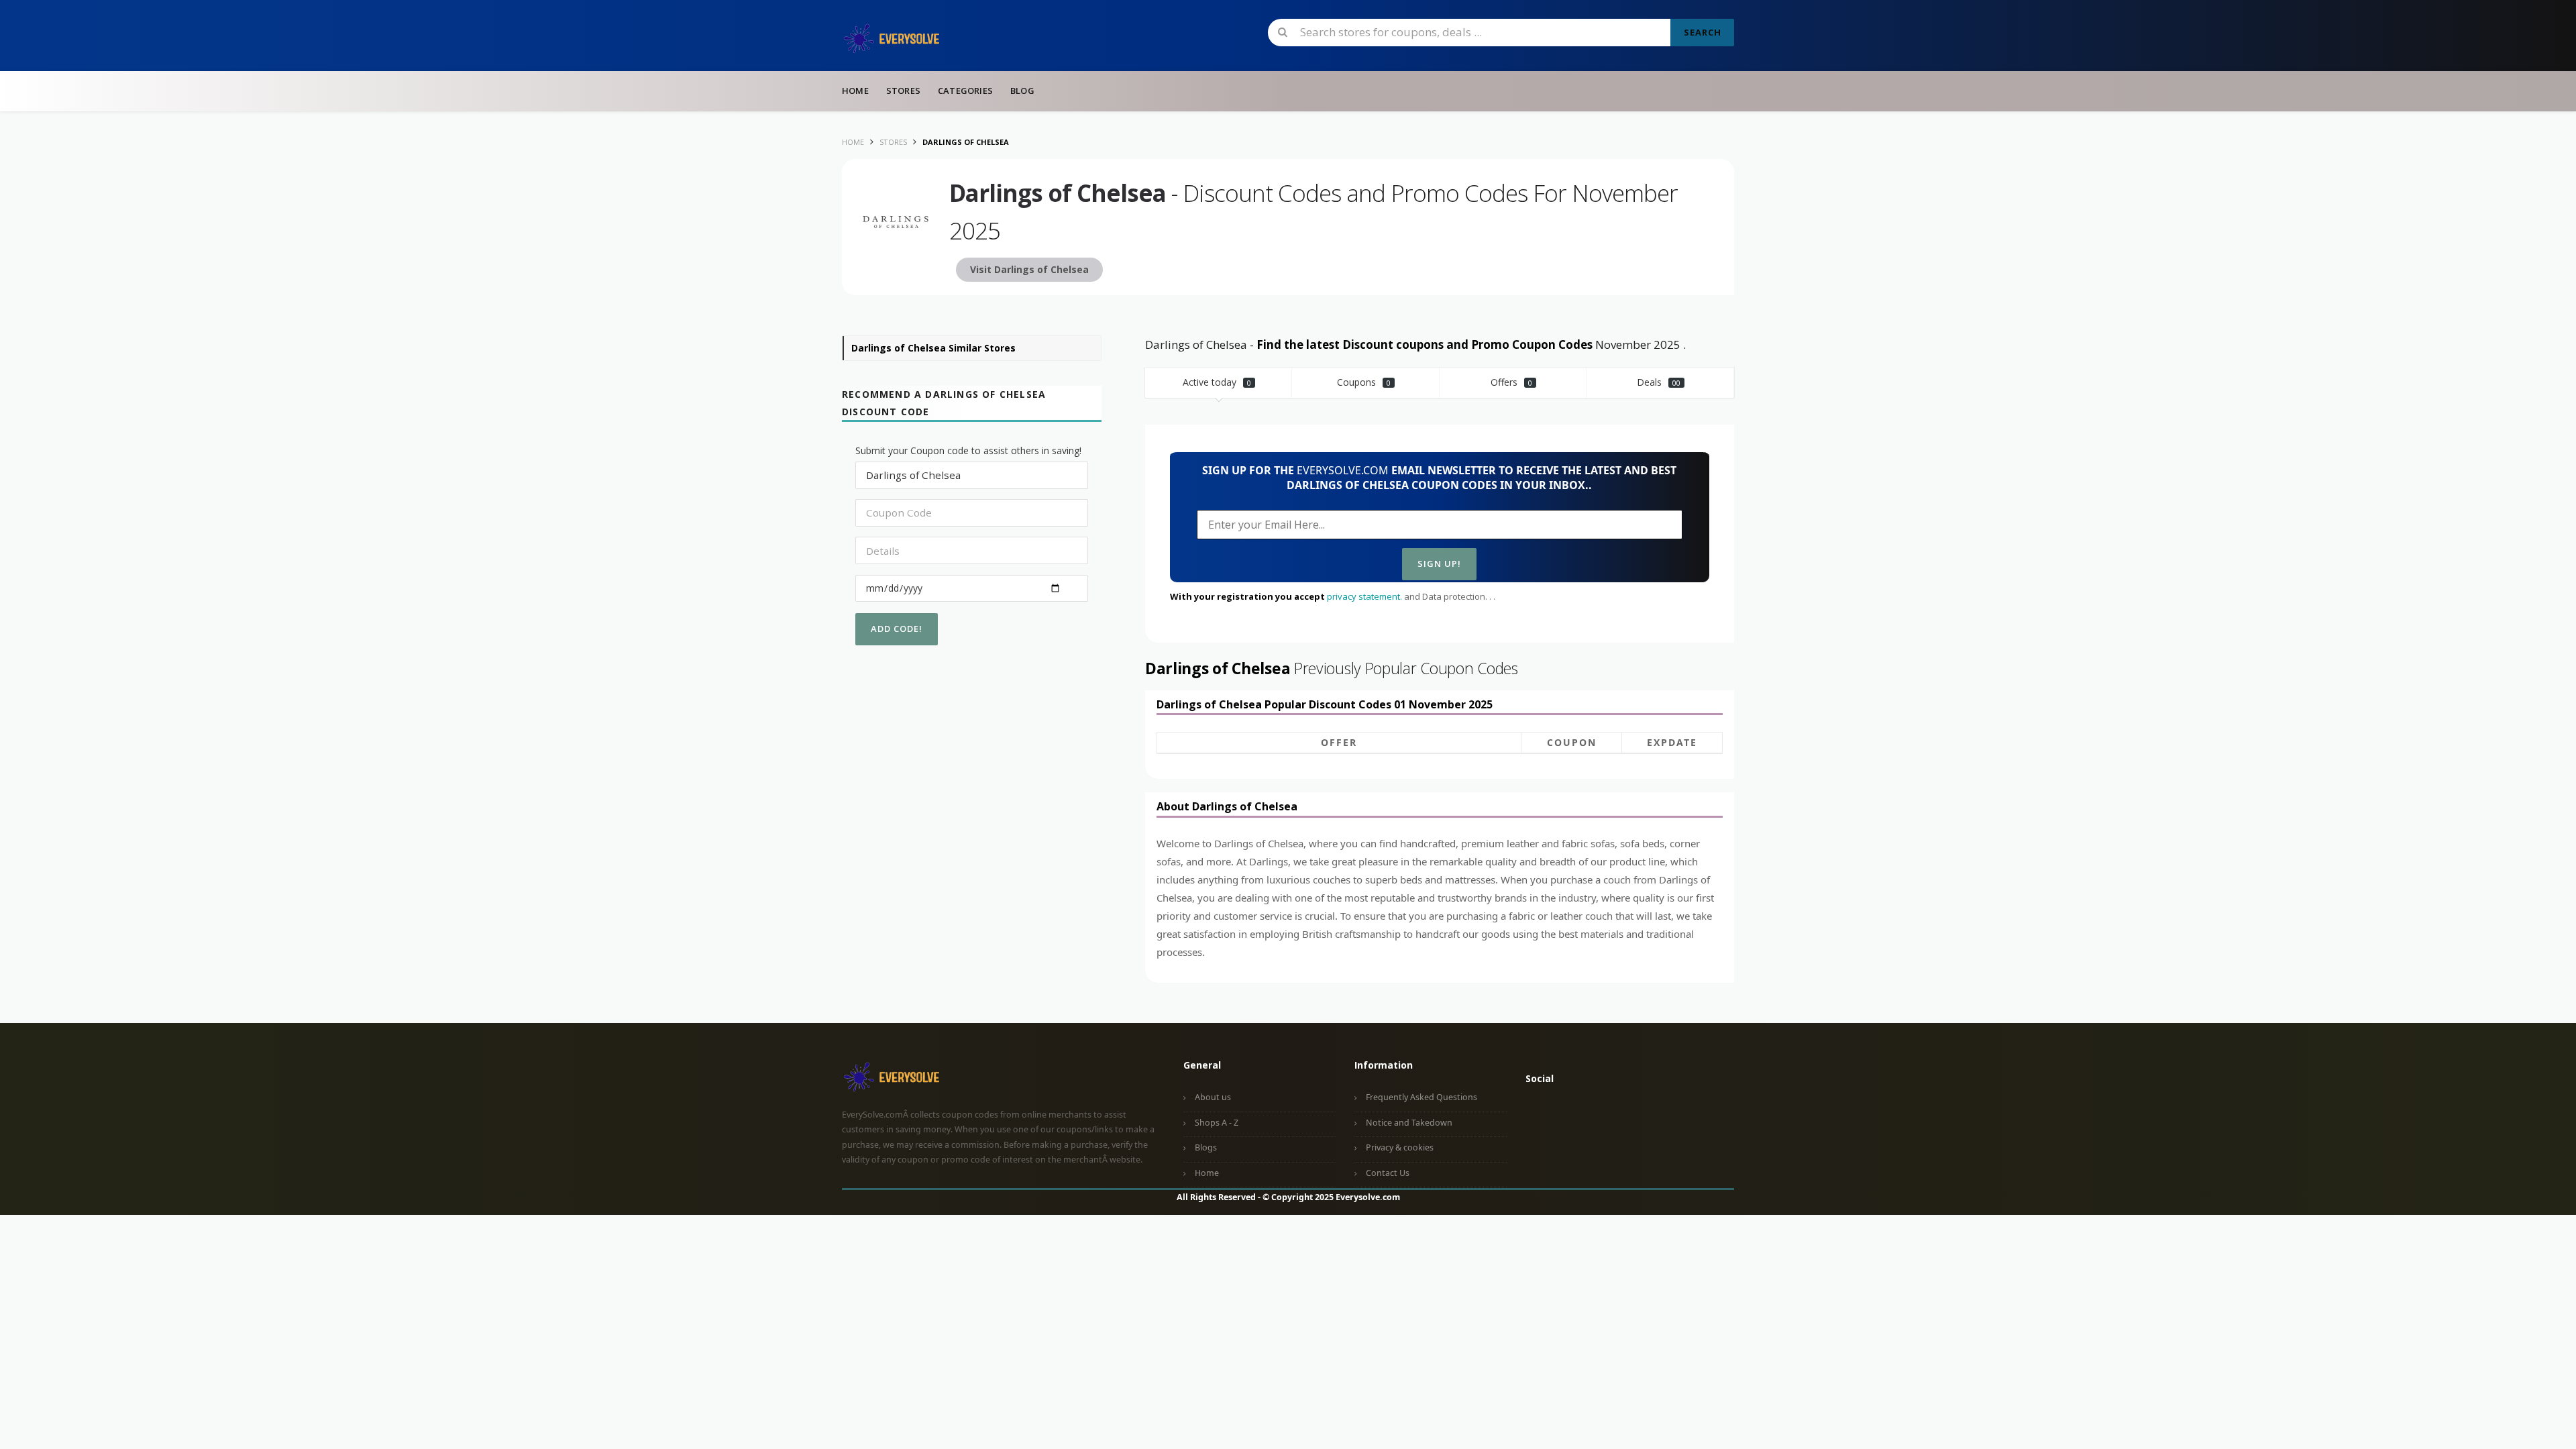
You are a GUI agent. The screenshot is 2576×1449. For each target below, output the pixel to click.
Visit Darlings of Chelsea (1029, 269)
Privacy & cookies (1400, 1147)
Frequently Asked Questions (1421, 1097)
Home (855, 91)
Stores (903, 91)
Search (1703, 32)
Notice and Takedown (1409, 1123)
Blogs (1206, 1147)
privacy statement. (1364, 596)
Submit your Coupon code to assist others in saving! (968, 450)
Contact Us (1388, 1173)
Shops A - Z (1217, 1123)
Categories (965, 91)
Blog (1022, 91)
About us (1213, 1097)
